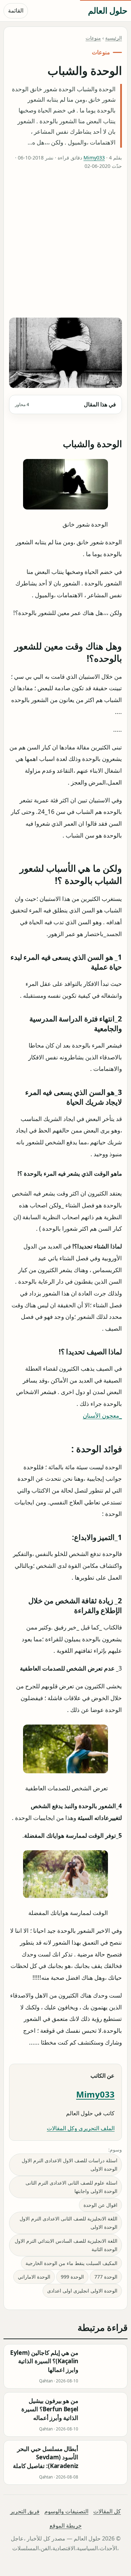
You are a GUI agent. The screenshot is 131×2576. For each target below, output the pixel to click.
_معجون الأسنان (102, 1415)
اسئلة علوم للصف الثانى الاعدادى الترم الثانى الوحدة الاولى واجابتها (71, 2187)
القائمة (16, 10)
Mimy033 (94, 158)
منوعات (93, 38)
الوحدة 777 (106, 2277)
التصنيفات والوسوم (66, 2511)
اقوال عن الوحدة (100, 2205)
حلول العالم (108, 10)
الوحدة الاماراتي (34, 2277)
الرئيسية (114, 38)
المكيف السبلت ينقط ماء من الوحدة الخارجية (71, 2263)
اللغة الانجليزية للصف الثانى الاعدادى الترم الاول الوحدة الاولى (68, 2223)
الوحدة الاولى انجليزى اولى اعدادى (82, 2291)
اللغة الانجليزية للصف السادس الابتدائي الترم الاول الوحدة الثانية (66, 2245)
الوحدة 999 (72, 2277)
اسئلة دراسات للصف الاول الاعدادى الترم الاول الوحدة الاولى (70, 2165)
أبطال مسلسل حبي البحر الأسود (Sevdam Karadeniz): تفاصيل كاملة (46, 2457)
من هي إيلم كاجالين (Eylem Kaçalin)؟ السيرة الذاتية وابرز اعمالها (44, 2361)
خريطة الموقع (66, 2526)
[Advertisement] (65, 245)
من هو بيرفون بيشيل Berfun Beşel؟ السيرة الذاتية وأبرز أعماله (50, 2409)
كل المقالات (107, 2511)
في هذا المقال (65, 404)
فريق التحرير (25, 2511)
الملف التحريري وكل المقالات (81, 2128)
